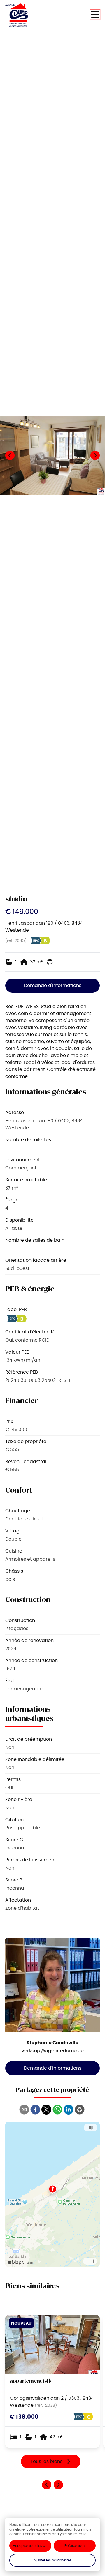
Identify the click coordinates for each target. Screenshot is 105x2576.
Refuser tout (75, 2546)
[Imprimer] (80, 2110)
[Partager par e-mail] (24, 2110)
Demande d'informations (53, 985)
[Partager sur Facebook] (35, 2110)
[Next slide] (58, 2485)
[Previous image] (10, 455)
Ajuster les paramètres (52, 2560)
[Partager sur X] (46, 2110)
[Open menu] (95, 14)
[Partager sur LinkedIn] (69, 2110)
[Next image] (95, 455)
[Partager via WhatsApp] (57, 2110)
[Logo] (29, 15)
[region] (52, 455)
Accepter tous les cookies (32, 2546)
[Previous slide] (47, 2485)
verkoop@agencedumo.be (53, 2051)
